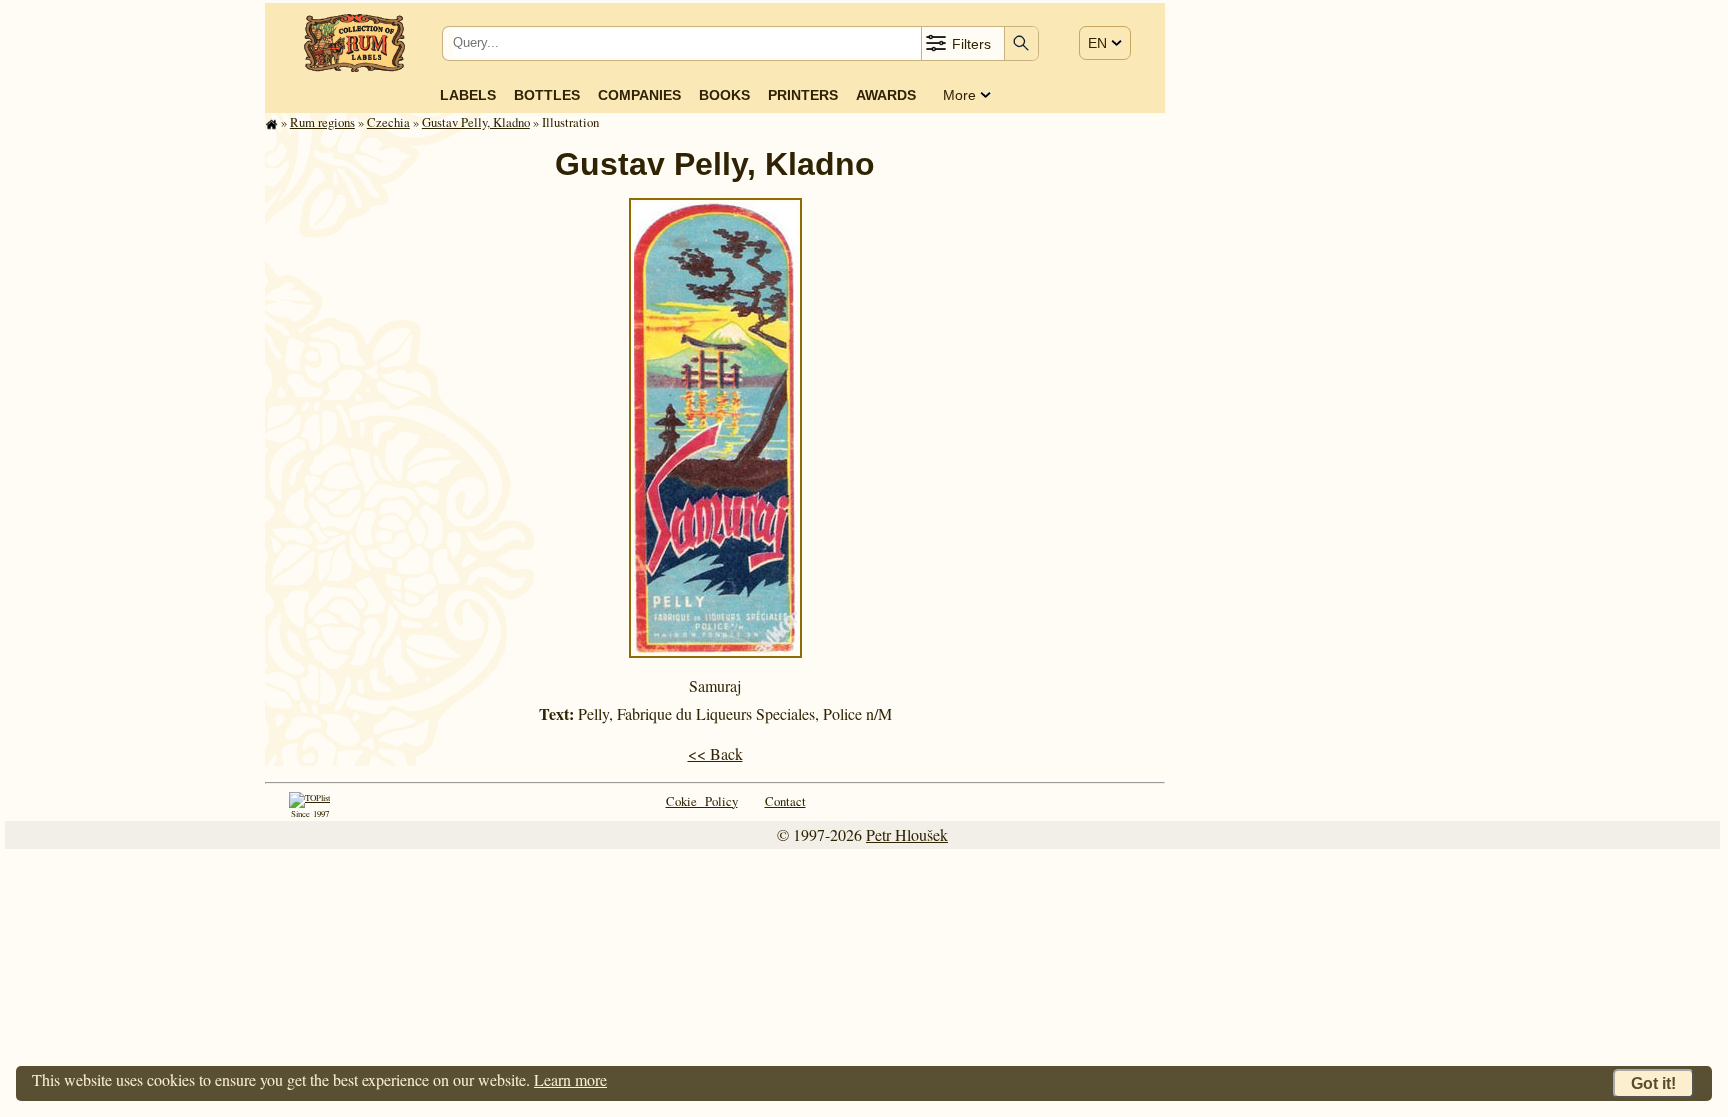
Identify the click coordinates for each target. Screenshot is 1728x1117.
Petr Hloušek (907, 834)
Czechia (388, 122)
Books (724, 95)
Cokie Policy (702, 801)
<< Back (715, 753)
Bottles (547, 95)
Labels (468, 95)
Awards (886, 95)
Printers (803, 95)
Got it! (1653, 1083)
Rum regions (322, 122)
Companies (639, 95)
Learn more (570, 1079)
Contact (785, 801)
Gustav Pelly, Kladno (476, 122)
